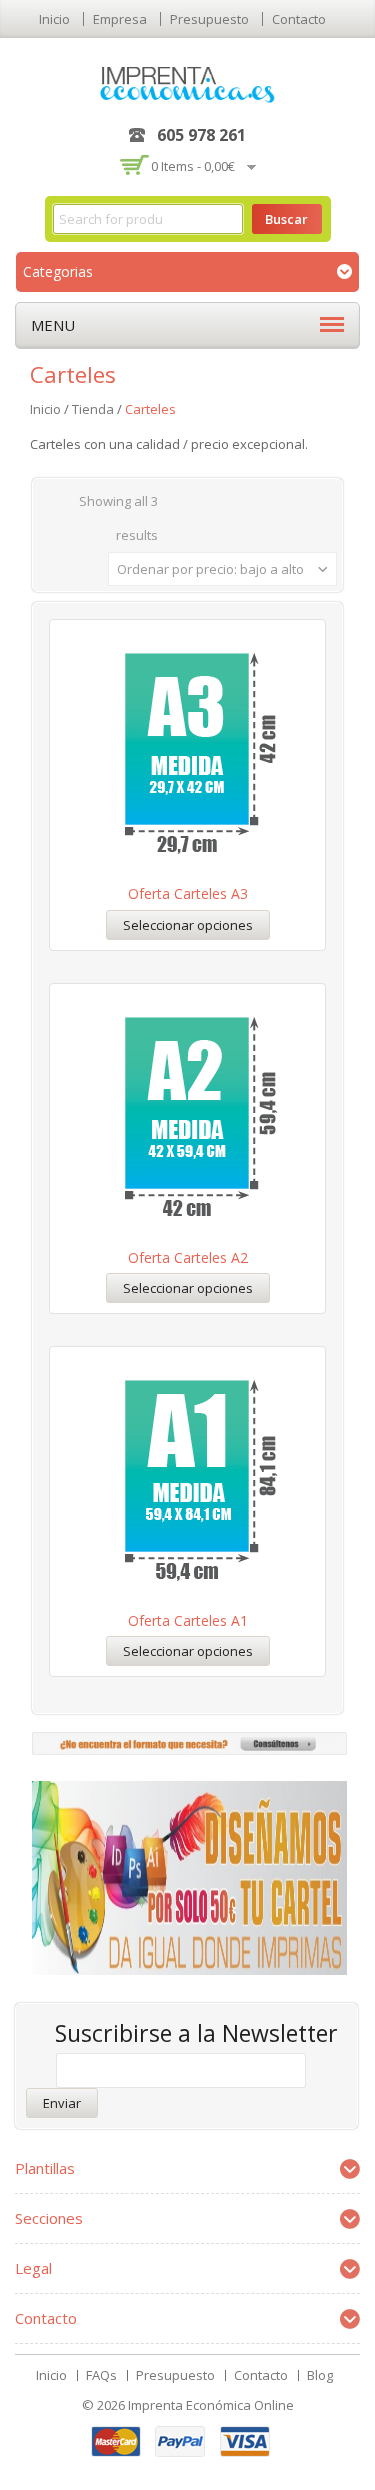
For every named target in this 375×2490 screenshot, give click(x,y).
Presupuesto (209, 19)
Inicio (54, 19)
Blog (320, 2375)
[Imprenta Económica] (187, 83)
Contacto (299, 19)
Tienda (93, 409)
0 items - (193, 166)
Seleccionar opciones (188, 925)
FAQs (101, 2375)
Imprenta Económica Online (211, 2405)
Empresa (120, 19)
